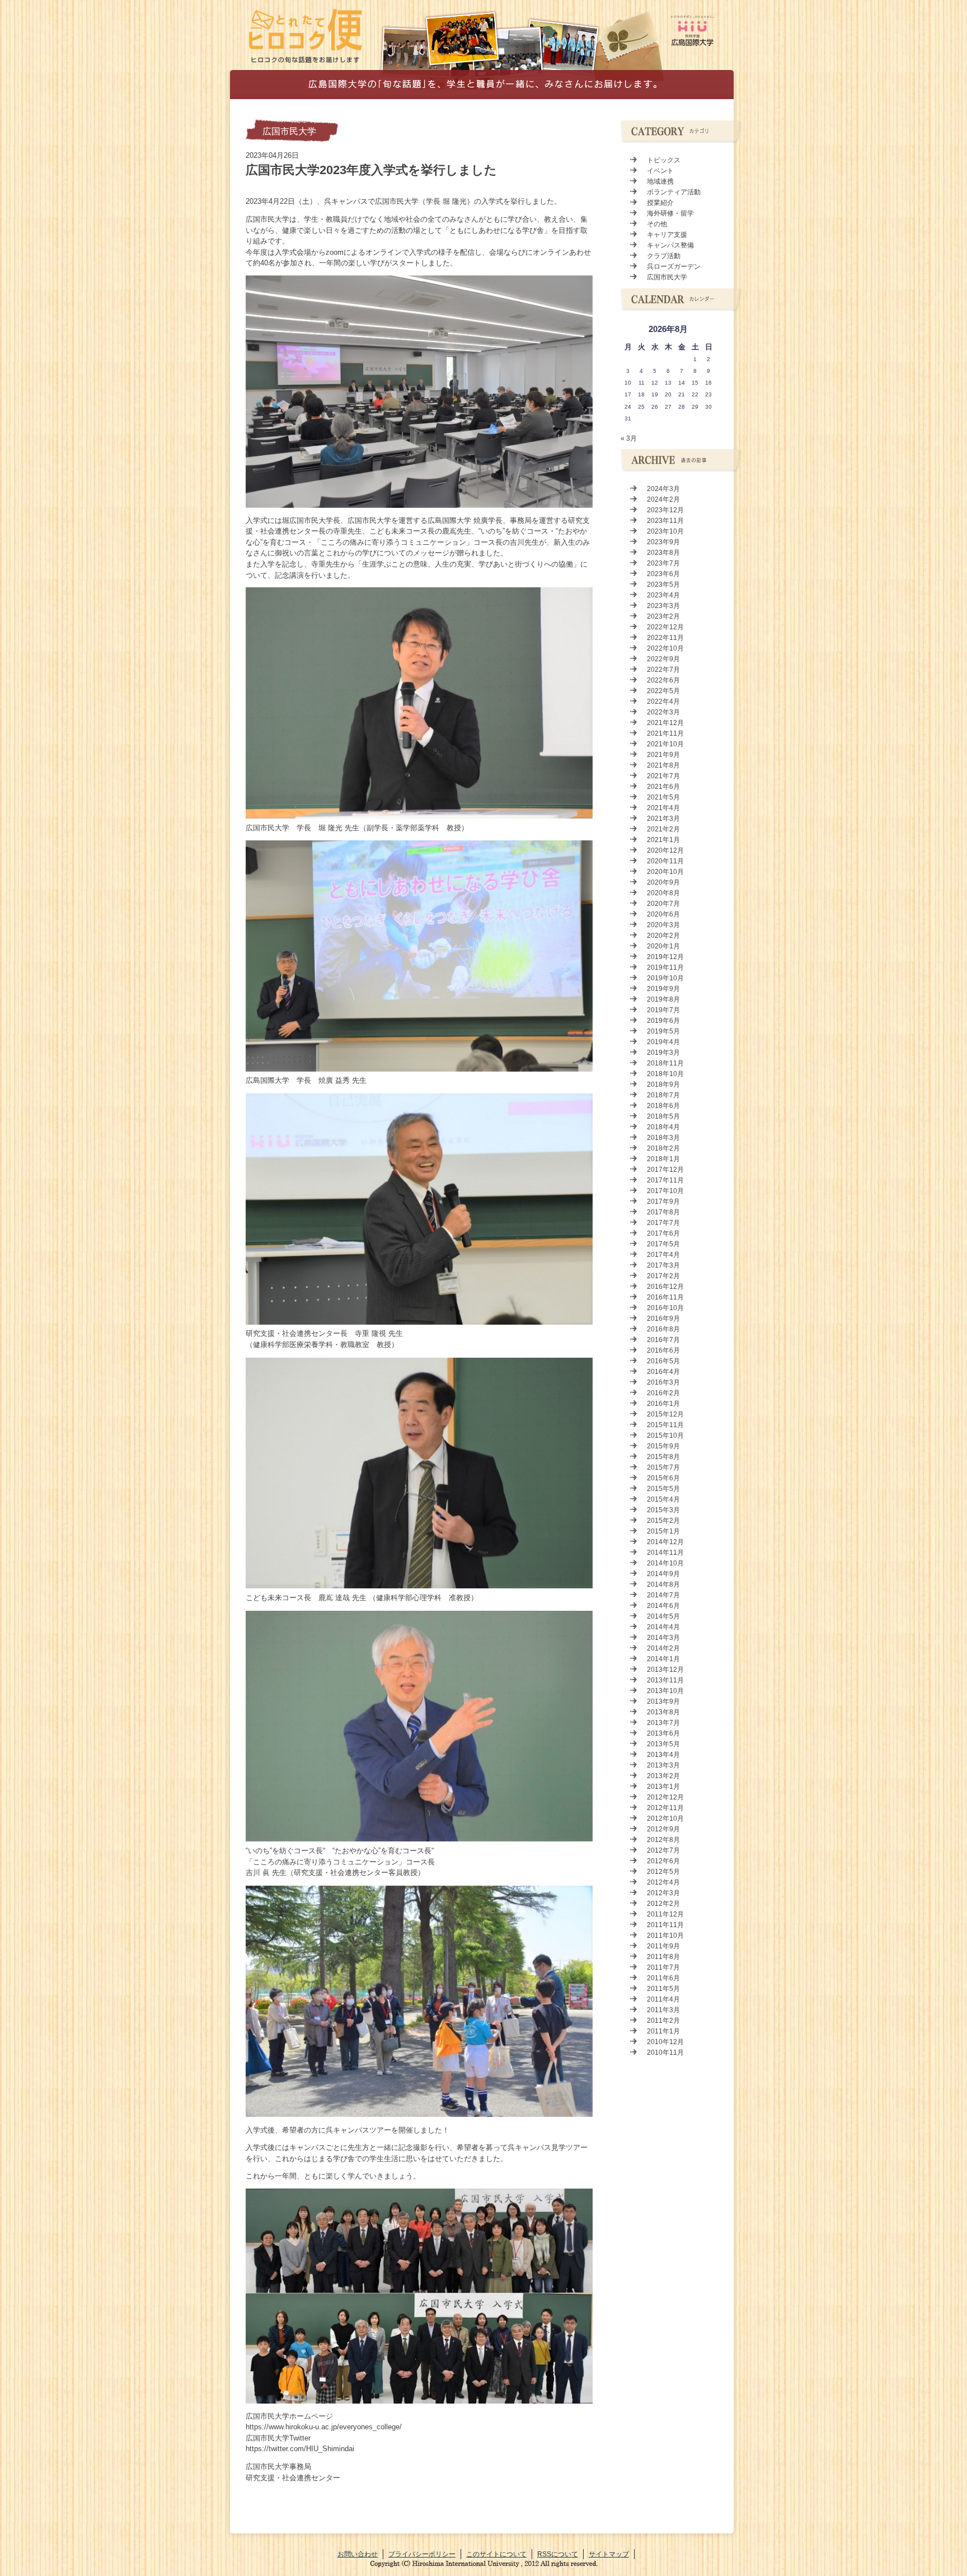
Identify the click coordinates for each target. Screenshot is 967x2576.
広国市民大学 (289, 131)
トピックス (664, 160)
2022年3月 (663, 712)
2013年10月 (665, 1691)
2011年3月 (663, 2010)
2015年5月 (663, 1489)
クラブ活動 (664, 256)
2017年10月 (665, 1191)
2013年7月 (663, 1723)
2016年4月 (663, 1372)
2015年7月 (663, 1467)
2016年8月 (663, 1329)
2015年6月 (663, 1478)
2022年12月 (665, 627)
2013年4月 (663, 1755)
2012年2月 (663, 1904)
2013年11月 (665, 1680)
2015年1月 (663, 1531)
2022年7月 (663, 670)
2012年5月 (663, 1872)
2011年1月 (663, 2031)
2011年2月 (663, 2021)
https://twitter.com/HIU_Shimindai (300, 2449)
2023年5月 (663, 585)
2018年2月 (663, 1148)
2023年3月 (663, 606)
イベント (660, 171)
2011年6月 (663, 1978)
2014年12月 (665, 1542)
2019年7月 (663, 1010)
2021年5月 (663, 797)
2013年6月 (663, 1733)
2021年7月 (663, 776)
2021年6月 (663, 787)
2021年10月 (665, 744)
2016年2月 (663, 1393)
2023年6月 (663, 574)
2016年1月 (663, 1404)
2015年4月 (663, 1499)
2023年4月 (663, 595)
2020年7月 (663, 904)
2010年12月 (665, 2042)
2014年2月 (663, 1648)
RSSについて (558, 2554)
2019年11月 (665, 967)
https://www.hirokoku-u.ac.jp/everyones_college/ (324, 2427)
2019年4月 (663, 1042)
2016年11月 (665, 1297)
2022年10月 (665, 648)
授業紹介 (660, 203)
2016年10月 (665, 1308)
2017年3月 (663, 1265)
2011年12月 (665, 1914)
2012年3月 (663, 1893)
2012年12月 (665, 1797)
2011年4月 (663, 1999)
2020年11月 (665, 861)
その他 (657, 224)
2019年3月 (663, 1053)
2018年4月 (663, 1127)
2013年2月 (663, 1776)
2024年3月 (663, 489)
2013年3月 (663, 1765)
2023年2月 (663, 616)
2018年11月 (665, 1063)
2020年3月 (663, 925)
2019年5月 (663, 1031)
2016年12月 (665, 1287)
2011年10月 (665, 1935)
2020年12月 (665, 850)
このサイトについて (496, 2554)
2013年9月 (663, 1701)
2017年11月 (665, 1180)
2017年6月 (663, 1233)
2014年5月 (663, 1616)
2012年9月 (663, 1829)
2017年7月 (663, 1223)
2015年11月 (665, 1425)
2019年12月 (665, 957)
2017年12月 (665, 1170)
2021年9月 (663, 755)
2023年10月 (665, 531)
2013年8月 (663, 1712)
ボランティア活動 (674, 192)
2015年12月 (665, 1414)
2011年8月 (663, 1957)
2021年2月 (663, 829)
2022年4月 (663, 702)
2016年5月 (663, 1361)
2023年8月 (663, 553)
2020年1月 (663, 946)
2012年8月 (663, 1840)
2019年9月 (663, 989)
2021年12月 (665, 723)
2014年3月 (663, 1638)
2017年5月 (663, 1244)
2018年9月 (663, 1084)
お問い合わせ (358, 2554)
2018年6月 (663, 1106)
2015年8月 (663, 1457)
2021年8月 (663, 765)
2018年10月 (665, 1074)
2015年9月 (663, 1446)
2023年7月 (663, 563)
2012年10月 (665, 1818)
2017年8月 (663, 1212)
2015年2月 (663, 1521)
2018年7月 (663, 1095)
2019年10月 (665, 978)
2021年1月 (663, 840)
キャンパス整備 (670, 245)
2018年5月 (663, 1116)
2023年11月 (665, 521)
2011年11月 (665, 1925)
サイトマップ (609, 2554)
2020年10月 (665, 872)
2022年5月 (663, 691)
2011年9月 (663, 1946)
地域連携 (660, 181)
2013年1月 (663, 1787)
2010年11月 (665, 2053)
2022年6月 (663, 680)
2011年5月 (663, 1989)
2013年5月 (663, 1744)
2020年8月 (663, 893)
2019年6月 (663, 1021)
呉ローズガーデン (674, 267)
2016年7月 (663, 1340)
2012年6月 (663, 1861)
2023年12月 (665, 510)
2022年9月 (663, 659)
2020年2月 (663, 936)
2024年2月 (663, 499)
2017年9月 (663, 1201)
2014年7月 (663, 1595)
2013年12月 (665, 1670)
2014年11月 (665, 1553)
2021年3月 (663, 819)
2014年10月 (665, 1563)
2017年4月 (663, 1255)
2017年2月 (663, 1276)
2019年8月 (663, 999)
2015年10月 (665, 1436)
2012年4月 (663, 1882)
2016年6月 (663, 1350)
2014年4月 (663, 1627)
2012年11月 (665, 1808)
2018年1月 (663, 1159)
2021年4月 (663, 808)
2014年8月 (663, 1584)
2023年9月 (663, 542)
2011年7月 (663, 1967)
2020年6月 (663, 914)
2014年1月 (663, 1659)
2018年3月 (663, 1138)
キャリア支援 (667, 235)
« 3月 (629, 438)
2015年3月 (663, 1510)
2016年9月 (663, 1319)
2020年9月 (663, 882)
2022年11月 (665, 638)
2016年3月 (663, 1382)
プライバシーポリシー (422, 2554)
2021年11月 (665, 733)
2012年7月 (663, 1850)
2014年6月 (663, 1606)
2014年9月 (663, 1574)
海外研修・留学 (670, 213)
